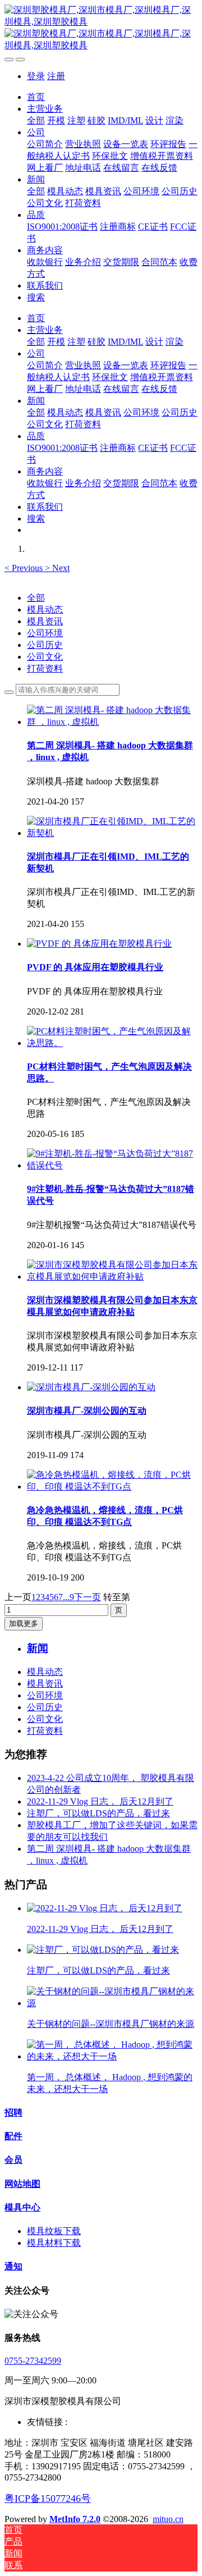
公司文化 (45, 657)
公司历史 (45, 645)
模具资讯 (45, 621)
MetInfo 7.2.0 (75, 2519)
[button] (25, 568)
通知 (13, 2266)
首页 (36, 97)
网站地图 (22, 2184)
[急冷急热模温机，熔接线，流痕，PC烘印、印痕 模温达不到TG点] (112, 1486)
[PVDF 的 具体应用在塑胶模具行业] (99, 944)
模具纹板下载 (54, 2231)
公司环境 (45, 633)
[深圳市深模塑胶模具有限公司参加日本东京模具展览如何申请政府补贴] (112, 1276)
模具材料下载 (54, 2243)
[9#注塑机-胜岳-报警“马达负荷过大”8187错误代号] (112, 1165)
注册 (56, 76)
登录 (36, 76)
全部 (36, 120)
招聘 (13, 2113)
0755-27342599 (33, 2361)
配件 (13, 2136)
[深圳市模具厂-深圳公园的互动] (91, 1387)
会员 (13, 2160)
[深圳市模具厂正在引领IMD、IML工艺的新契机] (112, 833)
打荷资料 (45, 668)
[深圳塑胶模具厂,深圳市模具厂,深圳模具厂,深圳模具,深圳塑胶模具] (101, 28)
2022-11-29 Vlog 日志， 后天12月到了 (100, 1801)
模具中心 (22, 2207)
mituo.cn (168, 2519)
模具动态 (45, 609)
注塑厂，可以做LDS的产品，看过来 (98, 1813)
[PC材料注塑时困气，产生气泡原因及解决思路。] (112, 1043)
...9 (68, 1597)
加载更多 (24, 1623)
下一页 (88, 1597)
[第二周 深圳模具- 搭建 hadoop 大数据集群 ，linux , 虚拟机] (112, 722)
